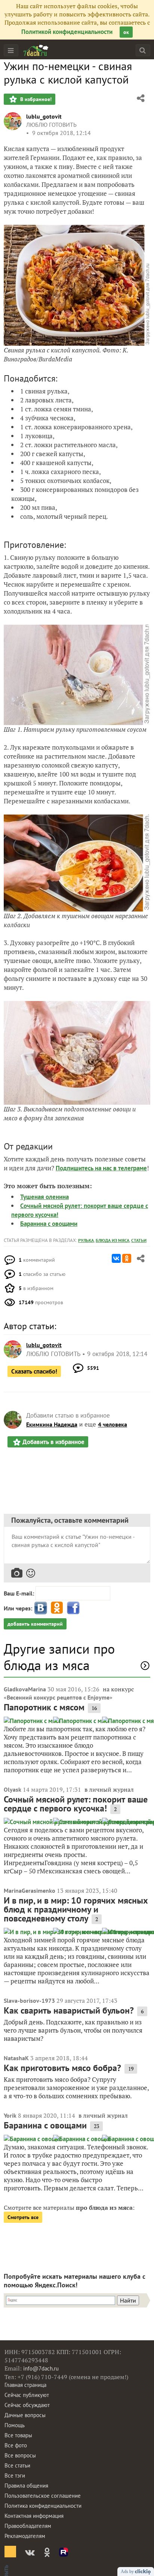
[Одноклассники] (127, 1258)
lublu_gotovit (44, 116)
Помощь (15, 2425)
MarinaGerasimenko (30, 1891)
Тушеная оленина (44, 1197)
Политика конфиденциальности (43, 2506)
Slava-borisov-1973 (29, 2001)
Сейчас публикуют (27, 2395)
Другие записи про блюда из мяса (59, 1657)
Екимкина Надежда (52, 1424)
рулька (86, 1240)
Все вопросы (20, 2455)
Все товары (18, 2435)
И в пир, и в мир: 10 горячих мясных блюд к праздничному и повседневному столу (76, 1909)
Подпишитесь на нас (84, 1168)
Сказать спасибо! (34, 1371)
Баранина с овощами (49, 1224)
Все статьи (17, 2465)
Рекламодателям (25, 2536)
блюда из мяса (113, 1240)
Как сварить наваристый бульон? (69, 2010)
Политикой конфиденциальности (67, 32)
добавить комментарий (35, 1624)
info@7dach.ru (41, 2368)
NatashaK (16, 2058)
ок (126, 32)
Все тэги (15, 2475)
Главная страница (25, 2385)
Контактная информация (34, 2516)
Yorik (10, 2115)
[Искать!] (143, 50)
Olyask (13, 1789)
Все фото (16, 2445)
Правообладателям (28, 2526)
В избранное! (35, 99)
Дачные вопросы (25, 2415)
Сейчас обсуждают (27, 2405)
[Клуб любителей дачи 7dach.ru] (36, 50)
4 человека (113, 1424)
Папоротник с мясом (44, 1707)
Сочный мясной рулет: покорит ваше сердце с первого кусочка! (76, 1804)
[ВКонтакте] (116, 1258)
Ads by (128, 2572)
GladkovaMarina (25, 1689)
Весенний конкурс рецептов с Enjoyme (58, 1697)
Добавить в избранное (53, 1442)
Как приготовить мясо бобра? (62, 2068)
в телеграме (130, 1168)
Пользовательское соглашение (43, 2496)
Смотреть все (23, 2217)
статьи (139, 1240)
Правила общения (26, 2486)
